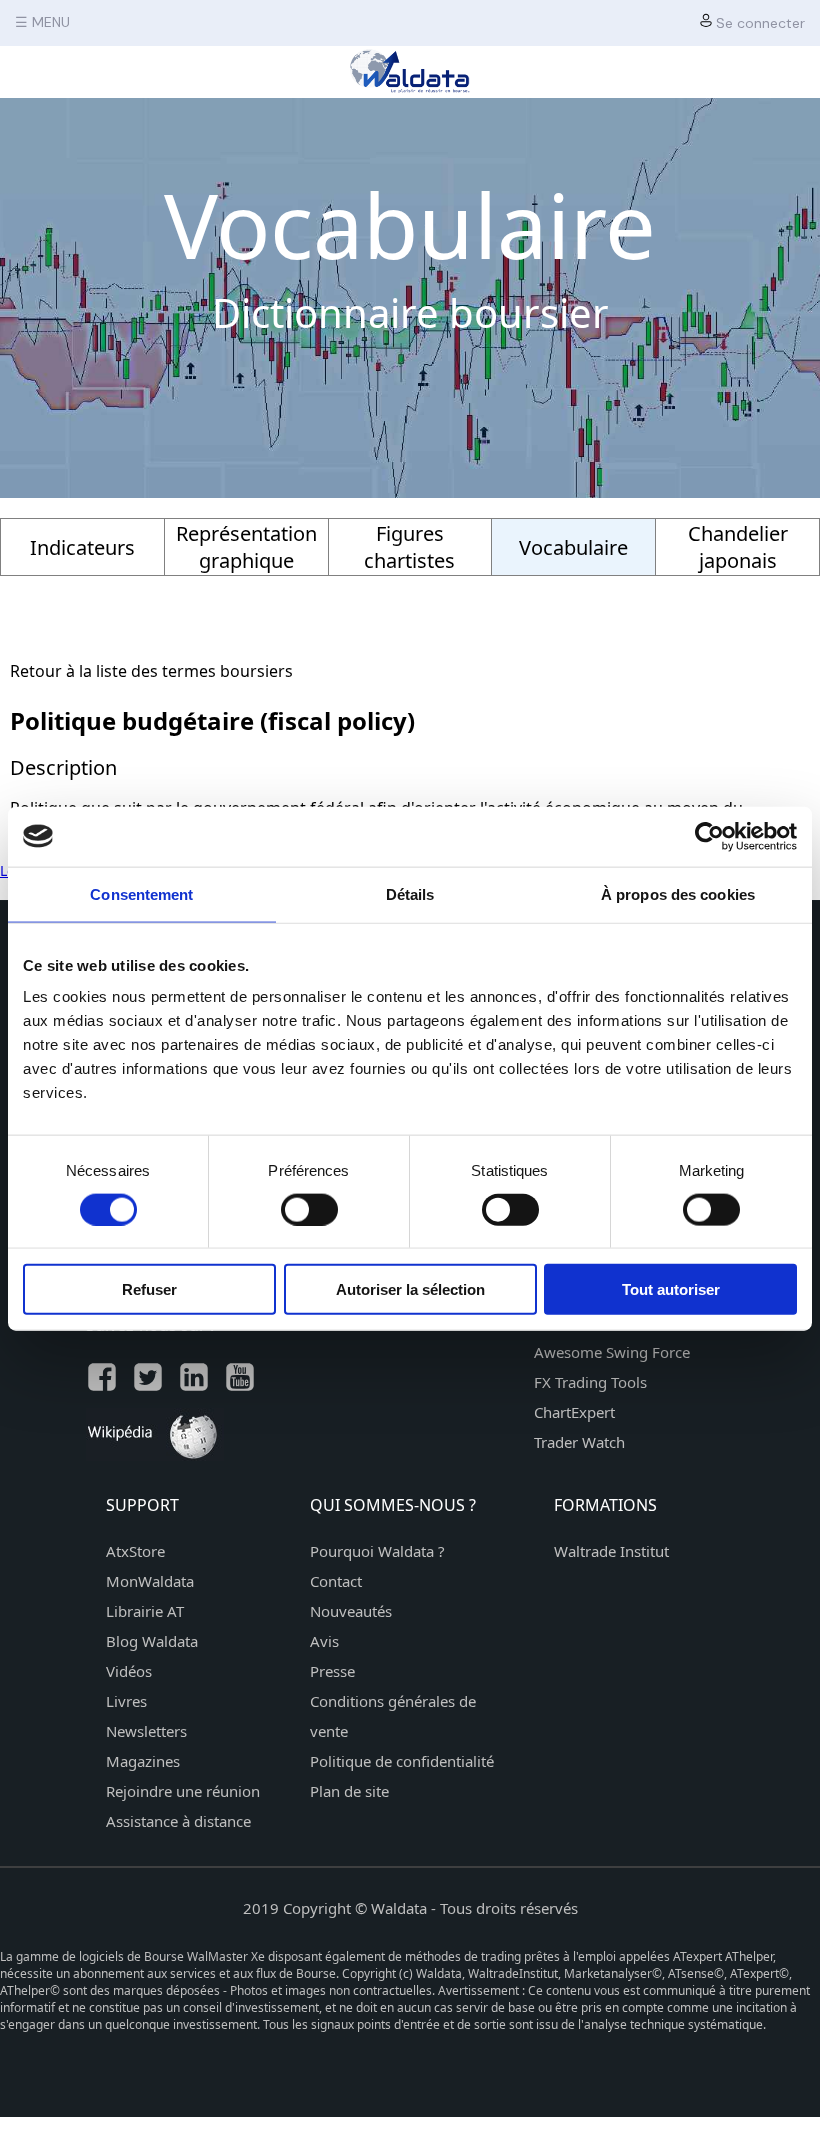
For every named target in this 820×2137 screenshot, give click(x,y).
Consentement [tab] (141, 893)
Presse (332, 1671)
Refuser (149, 1289)
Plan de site (349, 1791)
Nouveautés (351, 1611)
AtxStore (135, 1551)
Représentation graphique (246, 547)
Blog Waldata (152, 1641)
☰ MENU (42, 22)
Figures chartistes (409, 547)
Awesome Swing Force (612, 1352)
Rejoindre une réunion (183, 1791)
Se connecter (758, 23)
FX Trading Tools (590, 1382)
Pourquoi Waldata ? (377, 1551)
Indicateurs (82, 547)
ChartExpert (574, 1412)
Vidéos (129, 1671)
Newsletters (146, 1731)
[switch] (309, 1209)
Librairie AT (145, 1611)
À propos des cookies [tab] (678, 893)
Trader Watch (579, 1442)
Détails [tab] (410, 893)
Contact (336, 1581)
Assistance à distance (178, 1821)
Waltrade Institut (611, 1551)
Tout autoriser (671, 1289)
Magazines (143, 1761)
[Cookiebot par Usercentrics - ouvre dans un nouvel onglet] (709, 836)
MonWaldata (150, 1581)
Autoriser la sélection (410, 1289)
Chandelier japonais (738, 547)
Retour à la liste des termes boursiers (151, 671)
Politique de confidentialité (402, 1761)
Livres (126, 1701)
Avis (324, 1641)
